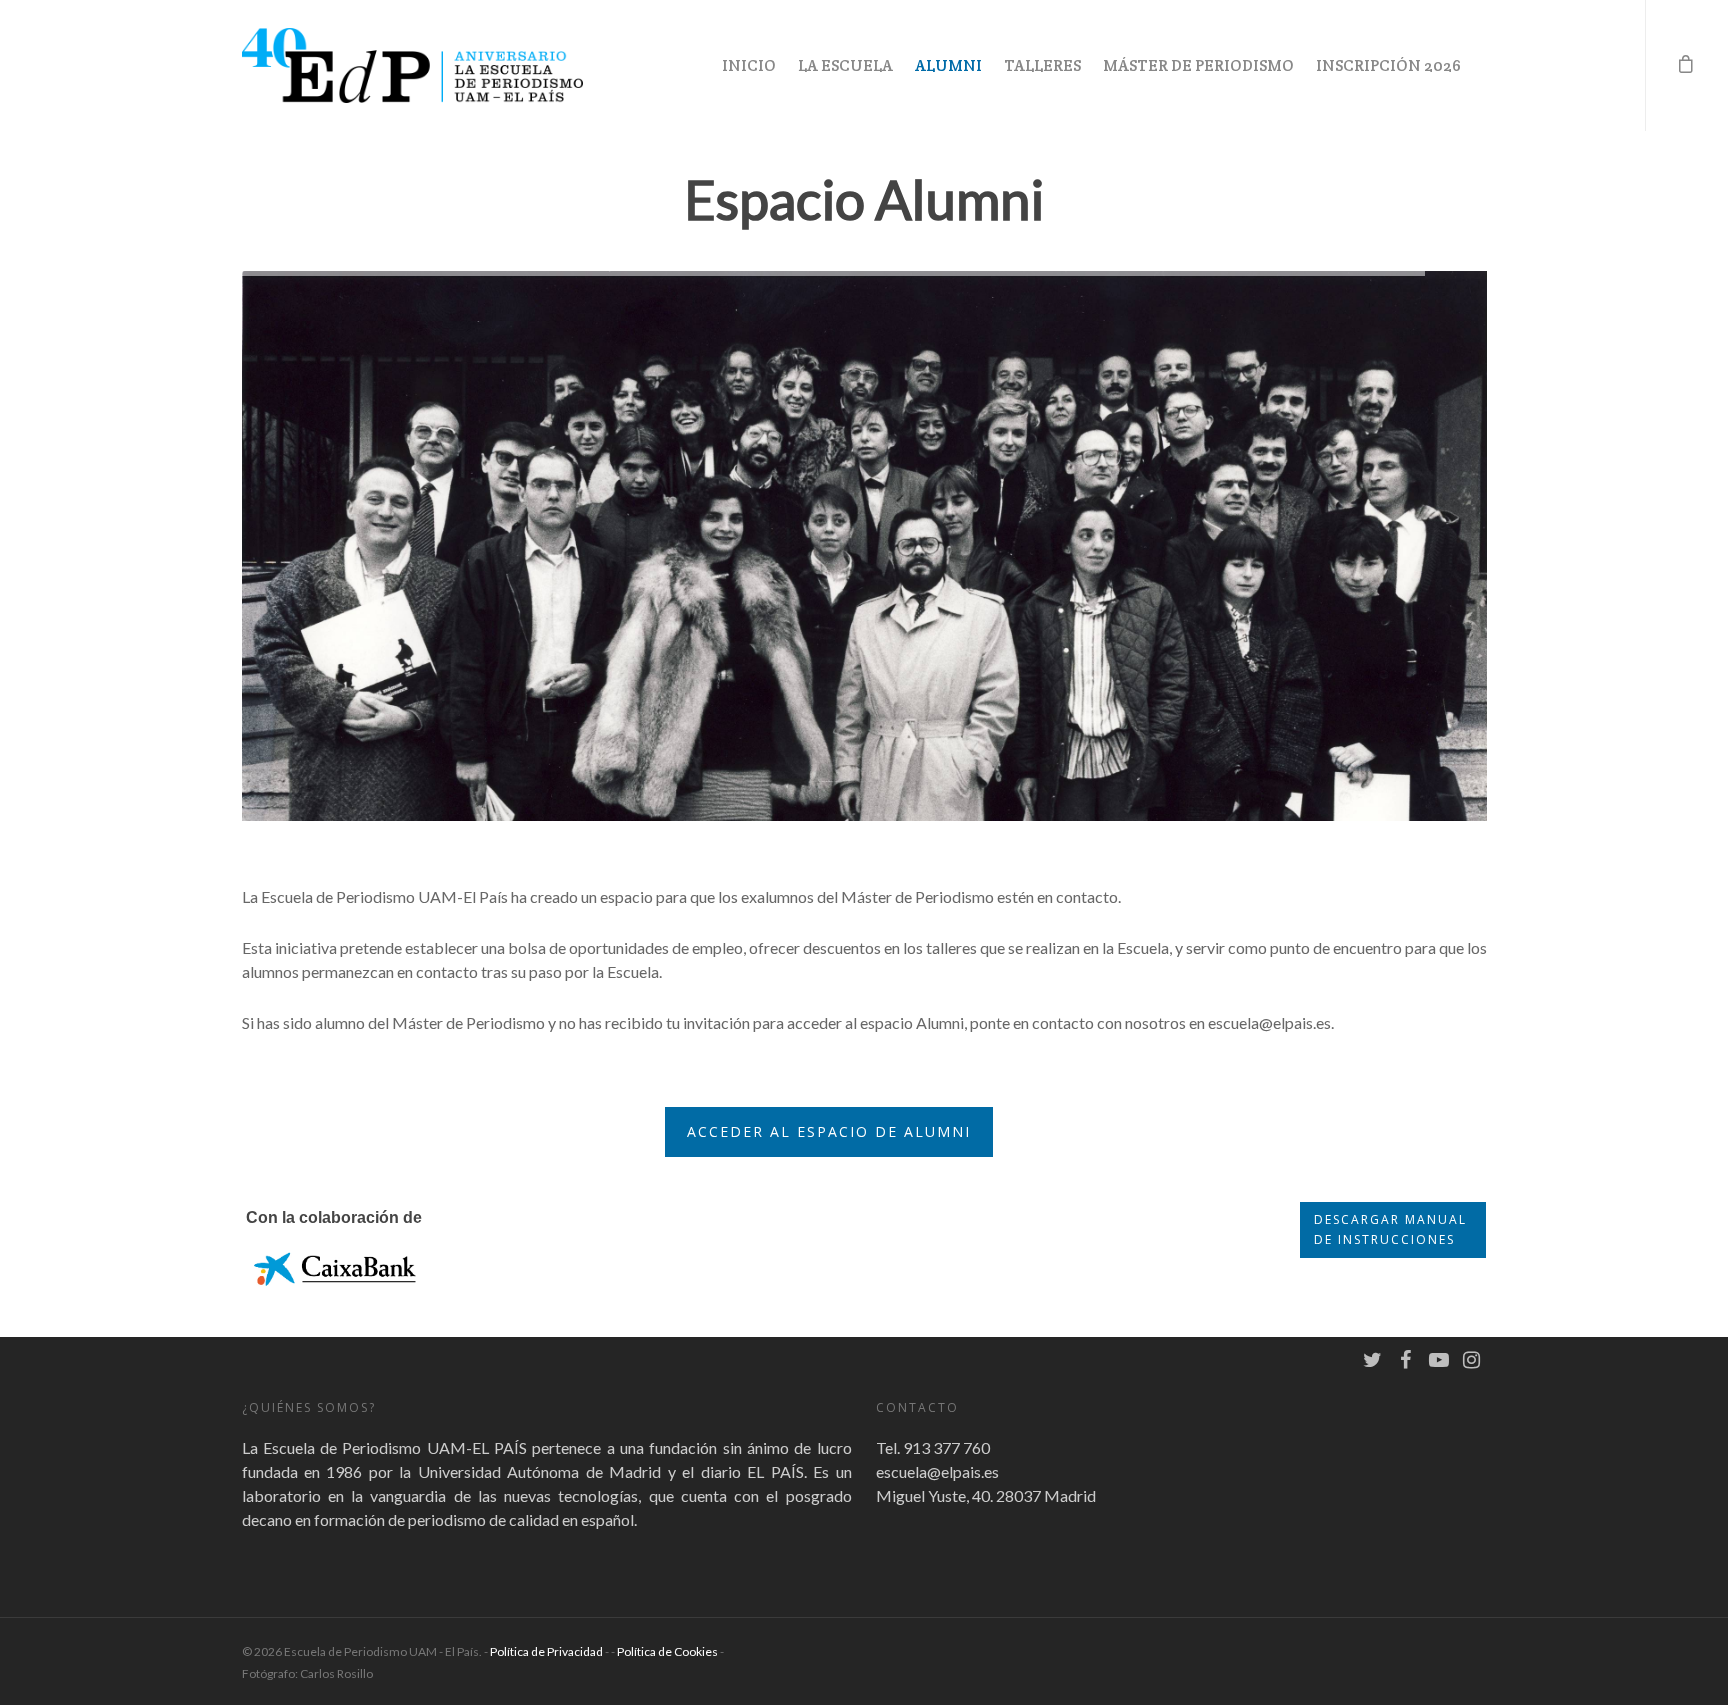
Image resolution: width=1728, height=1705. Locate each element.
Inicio (749, 65)
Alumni (948, 65)
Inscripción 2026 (1388, 65)
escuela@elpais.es (937, 1471)
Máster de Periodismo (1198, 65)
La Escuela (845, 65)
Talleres (1042, 65)
